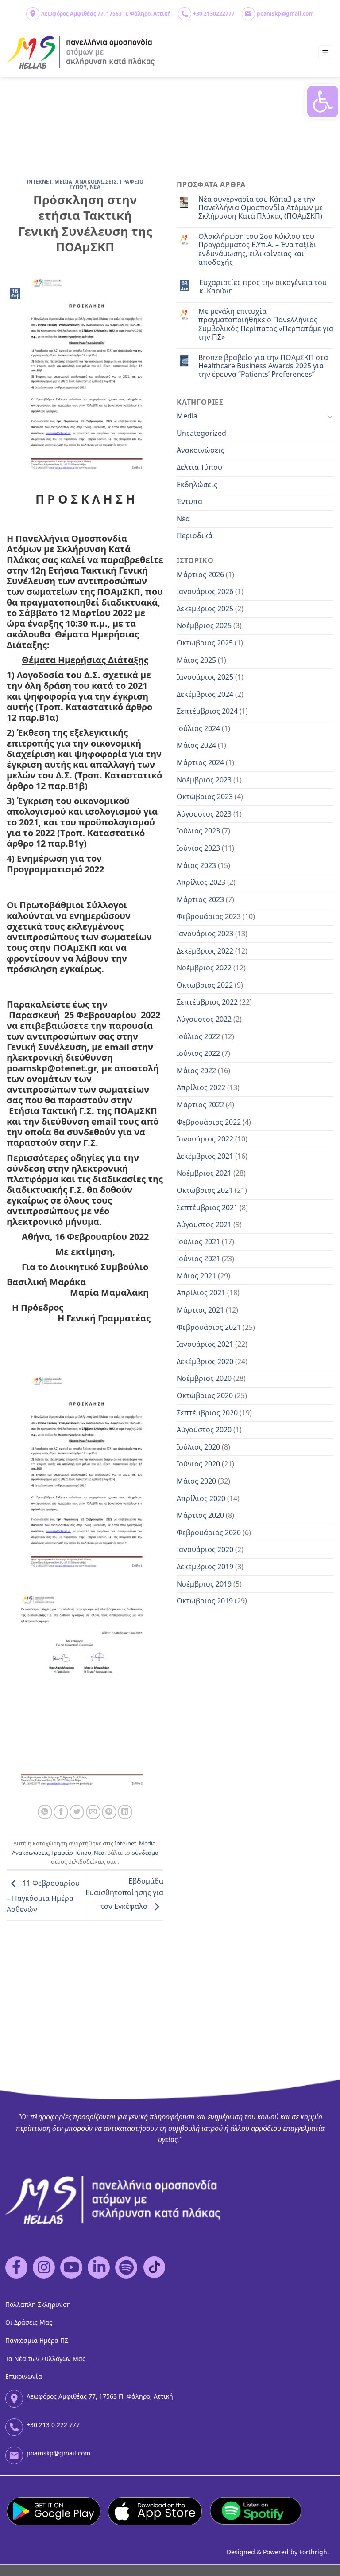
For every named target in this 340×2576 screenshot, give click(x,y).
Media (63, 182)
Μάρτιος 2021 (200, 1310)
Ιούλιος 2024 (198, 728)
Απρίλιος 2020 (201, 1498)
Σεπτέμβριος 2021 (207, 1208)
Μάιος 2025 (196, 660)
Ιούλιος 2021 (198, 1242)
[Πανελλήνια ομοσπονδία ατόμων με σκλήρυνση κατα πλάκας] (81, 53)
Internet (39, 182)
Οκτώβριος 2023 (205, 797)
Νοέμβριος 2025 (204, 625)
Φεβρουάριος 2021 (209, 1327)
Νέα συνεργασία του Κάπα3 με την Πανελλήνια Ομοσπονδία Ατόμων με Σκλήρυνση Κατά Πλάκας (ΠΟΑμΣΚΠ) (261, 208)
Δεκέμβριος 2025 (205, 609)
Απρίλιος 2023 (201, 882)
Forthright (314, 2552)
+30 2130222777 (214, 14)
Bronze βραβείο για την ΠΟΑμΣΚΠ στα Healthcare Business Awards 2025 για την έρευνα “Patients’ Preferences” (263, 366)
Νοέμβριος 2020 (204, 1378)
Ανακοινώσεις (30, 1853)
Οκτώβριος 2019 (205, 1601)
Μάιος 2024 (196, 745)
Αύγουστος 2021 (204, 1224)
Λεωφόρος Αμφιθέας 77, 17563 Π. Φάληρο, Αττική (106, 14)
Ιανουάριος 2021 (205, 1344)
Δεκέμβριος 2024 (205, 694)
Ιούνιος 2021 (198, 1259)
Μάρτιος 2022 (200, 1105)
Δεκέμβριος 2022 (205, 951)
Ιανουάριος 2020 (205, 1549)
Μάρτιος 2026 (200, 575)
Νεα (95, 187)
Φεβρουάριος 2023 (209, 916)
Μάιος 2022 (196, 1071)
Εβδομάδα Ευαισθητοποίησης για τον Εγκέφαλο (124, 1894)
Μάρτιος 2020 (200, 1515)
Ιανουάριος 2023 (205, 934)
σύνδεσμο (145, 1853)
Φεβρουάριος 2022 (209, 1122)
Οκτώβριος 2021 (205, 1190)
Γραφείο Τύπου (71, 1853)
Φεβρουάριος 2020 (209, 1532)
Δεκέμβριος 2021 (205, 1156)
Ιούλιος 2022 (198, 1036)
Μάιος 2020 (196, 1481)
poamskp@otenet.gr (52, 1068)
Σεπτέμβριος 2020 (207, 1413)
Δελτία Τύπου (199, 467)
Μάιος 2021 (196, 1276)
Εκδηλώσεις (197, 485)
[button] (323, 102)
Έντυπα (189, 501)
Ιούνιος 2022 (198, 1053)
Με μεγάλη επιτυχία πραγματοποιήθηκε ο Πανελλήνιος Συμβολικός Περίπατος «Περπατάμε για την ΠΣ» (266, 324)
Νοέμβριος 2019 (204, 1584)
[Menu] (326, 53)
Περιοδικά (195, 536)
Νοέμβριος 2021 (204, 1173)
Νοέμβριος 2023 (204, 780)
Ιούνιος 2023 (198, 848)
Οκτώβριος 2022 (205, 985)
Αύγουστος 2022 (204, 1019)
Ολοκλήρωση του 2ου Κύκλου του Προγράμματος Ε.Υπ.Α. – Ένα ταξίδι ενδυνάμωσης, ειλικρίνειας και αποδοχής (257, 249)
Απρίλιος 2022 (201, 1087)
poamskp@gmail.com (285, 14)
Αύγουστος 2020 (204, 1430)
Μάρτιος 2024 (200, 762)
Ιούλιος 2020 (198, 1447)
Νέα (99, 1853)
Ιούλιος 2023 (198, 831)
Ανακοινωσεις (96, 182)
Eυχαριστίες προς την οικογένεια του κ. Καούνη (263, 287)
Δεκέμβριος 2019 (205, 1567)
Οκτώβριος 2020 (205, 1395)
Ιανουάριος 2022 (205, 1139)
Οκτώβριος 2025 (205, 643)
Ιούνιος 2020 (198, 1464)
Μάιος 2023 (196, 865)
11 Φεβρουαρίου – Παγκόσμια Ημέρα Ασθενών (43, 1897)
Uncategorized (201, 433)
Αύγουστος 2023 (204, 814)
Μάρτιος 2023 (200, 899)
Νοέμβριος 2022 (204, 968)
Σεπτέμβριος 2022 (207, 1002)
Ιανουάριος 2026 (205, 591)
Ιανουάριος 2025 (205, 677)
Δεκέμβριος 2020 (205, 1361)
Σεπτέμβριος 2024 (207, 711)
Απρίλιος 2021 (201, 1293)
